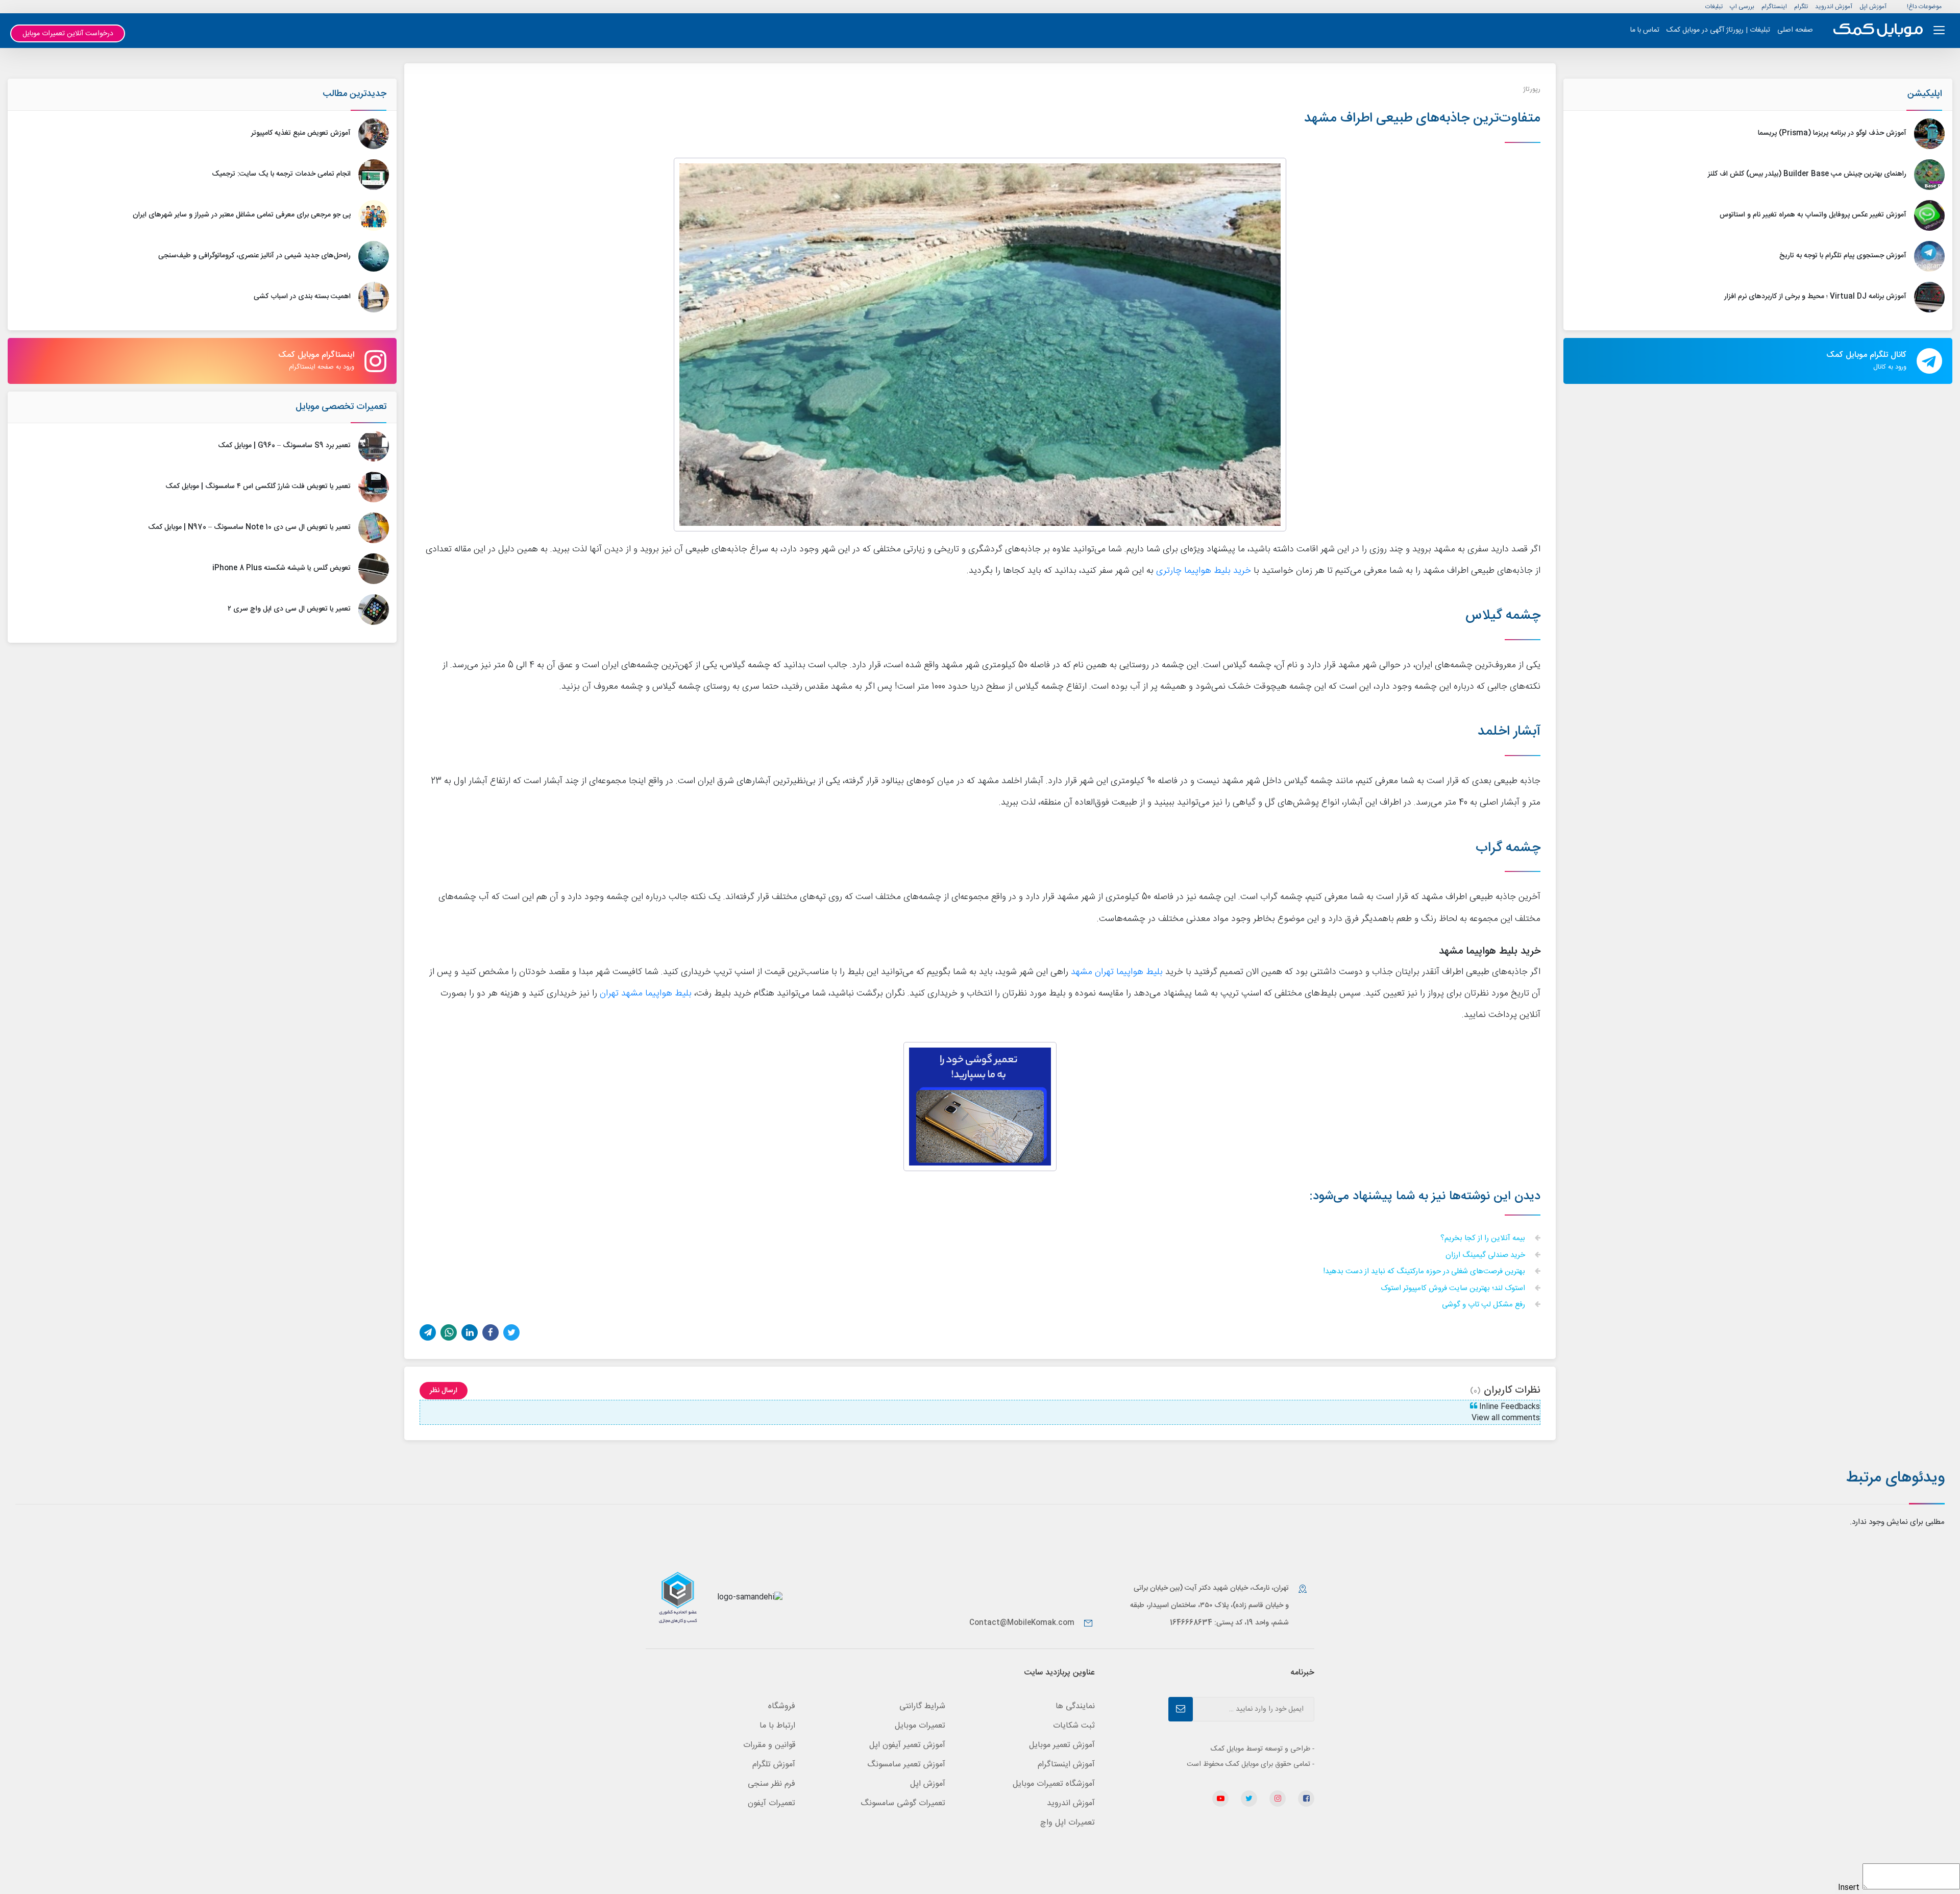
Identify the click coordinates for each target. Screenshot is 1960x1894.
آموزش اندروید (1834, 7)
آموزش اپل (1873, 7)
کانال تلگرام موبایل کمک (1866, 360)
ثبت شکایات (1074, 1726)
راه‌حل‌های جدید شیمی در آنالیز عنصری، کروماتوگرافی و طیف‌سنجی (254, 256)
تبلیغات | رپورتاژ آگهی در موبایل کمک (1718, 30)
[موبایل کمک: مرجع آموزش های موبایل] (1878, 30)
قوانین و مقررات (769, 1745)
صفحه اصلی (1795, 30)
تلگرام (1801, 7)
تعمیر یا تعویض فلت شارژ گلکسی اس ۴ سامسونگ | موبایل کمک (258, 487)
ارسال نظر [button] (444, 1391)
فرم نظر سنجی (771, 1784)
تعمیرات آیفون (771, 1803)
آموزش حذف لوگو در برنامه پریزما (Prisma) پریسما (1832, 133)
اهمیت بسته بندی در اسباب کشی (302, 297)
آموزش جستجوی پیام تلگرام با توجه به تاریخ (1843, 256)
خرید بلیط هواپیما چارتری (1204, 571)
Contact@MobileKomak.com (1022, 1623)
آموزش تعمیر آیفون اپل (907, 1745)
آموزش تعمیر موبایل (1062, 1745)
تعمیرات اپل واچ (1068, 1823)
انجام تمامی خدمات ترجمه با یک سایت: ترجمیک (281, 174)
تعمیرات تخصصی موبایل (341, 407)
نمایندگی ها (1075, 1706)
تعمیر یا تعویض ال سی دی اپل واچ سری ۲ (289, 609)
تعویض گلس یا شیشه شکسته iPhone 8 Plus (281, 568)
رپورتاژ (1532, 89)
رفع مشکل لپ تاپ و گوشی (1485, 1305)
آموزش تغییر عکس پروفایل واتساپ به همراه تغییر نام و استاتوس (1813, 215)
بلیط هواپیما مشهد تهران (646, 994)
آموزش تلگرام (774, 1765)
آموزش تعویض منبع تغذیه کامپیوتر (301, 133)
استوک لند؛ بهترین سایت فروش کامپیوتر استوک (1454, 1289)
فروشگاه (782, 1706)
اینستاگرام (1774, 7)
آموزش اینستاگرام (1066, 1765)
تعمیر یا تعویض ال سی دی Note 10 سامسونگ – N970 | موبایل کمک (249, 527)
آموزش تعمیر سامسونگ (906, 1765)
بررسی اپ (1742, 7)
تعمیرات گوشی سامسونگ (903, 1803)
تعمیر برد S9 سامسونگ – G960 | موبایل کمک (284, 446)
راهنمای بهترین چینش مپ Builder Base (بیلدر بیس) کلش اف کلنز (1807, 174)
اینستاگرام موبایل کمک (316, 360)
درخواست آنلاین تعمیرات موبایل (68, 34)
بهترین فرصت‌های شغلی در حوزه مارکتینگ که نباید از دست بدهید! (1425, 1272)
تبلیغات (1714, 7)
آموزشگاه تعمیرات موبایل (1054, 1784)
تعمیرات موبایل (920, 1726)
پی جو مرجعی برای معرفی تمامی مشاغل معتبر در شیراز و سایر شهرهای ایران (242, 215)
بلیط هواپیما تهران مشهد (1117, 972)
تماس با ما (1645, 30)
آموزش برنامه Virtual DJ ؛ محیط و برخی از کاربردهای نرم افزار (1815, 297)
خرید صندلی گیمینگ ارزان (1486, 1256)
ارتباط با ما (777, 1726)
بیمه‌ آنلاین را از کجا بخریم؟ (1484, 1239)
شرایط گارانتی (922, 1706)
